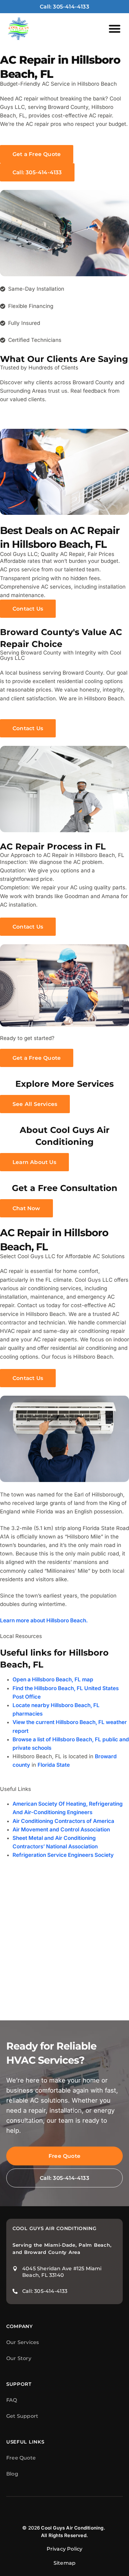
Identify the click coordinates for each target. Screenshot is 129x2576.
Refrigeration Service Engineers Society (63, 1855)
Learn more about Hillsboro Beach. (44, 1620)
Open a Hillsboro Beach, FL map (53, 1679)
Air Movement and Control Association (61, 1830)
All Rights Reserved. (64, 2535)
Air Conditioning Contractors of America (63, 1821)
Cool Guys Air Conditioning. (73, 2528)
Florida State (54, 1765)
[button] (115, 29)
